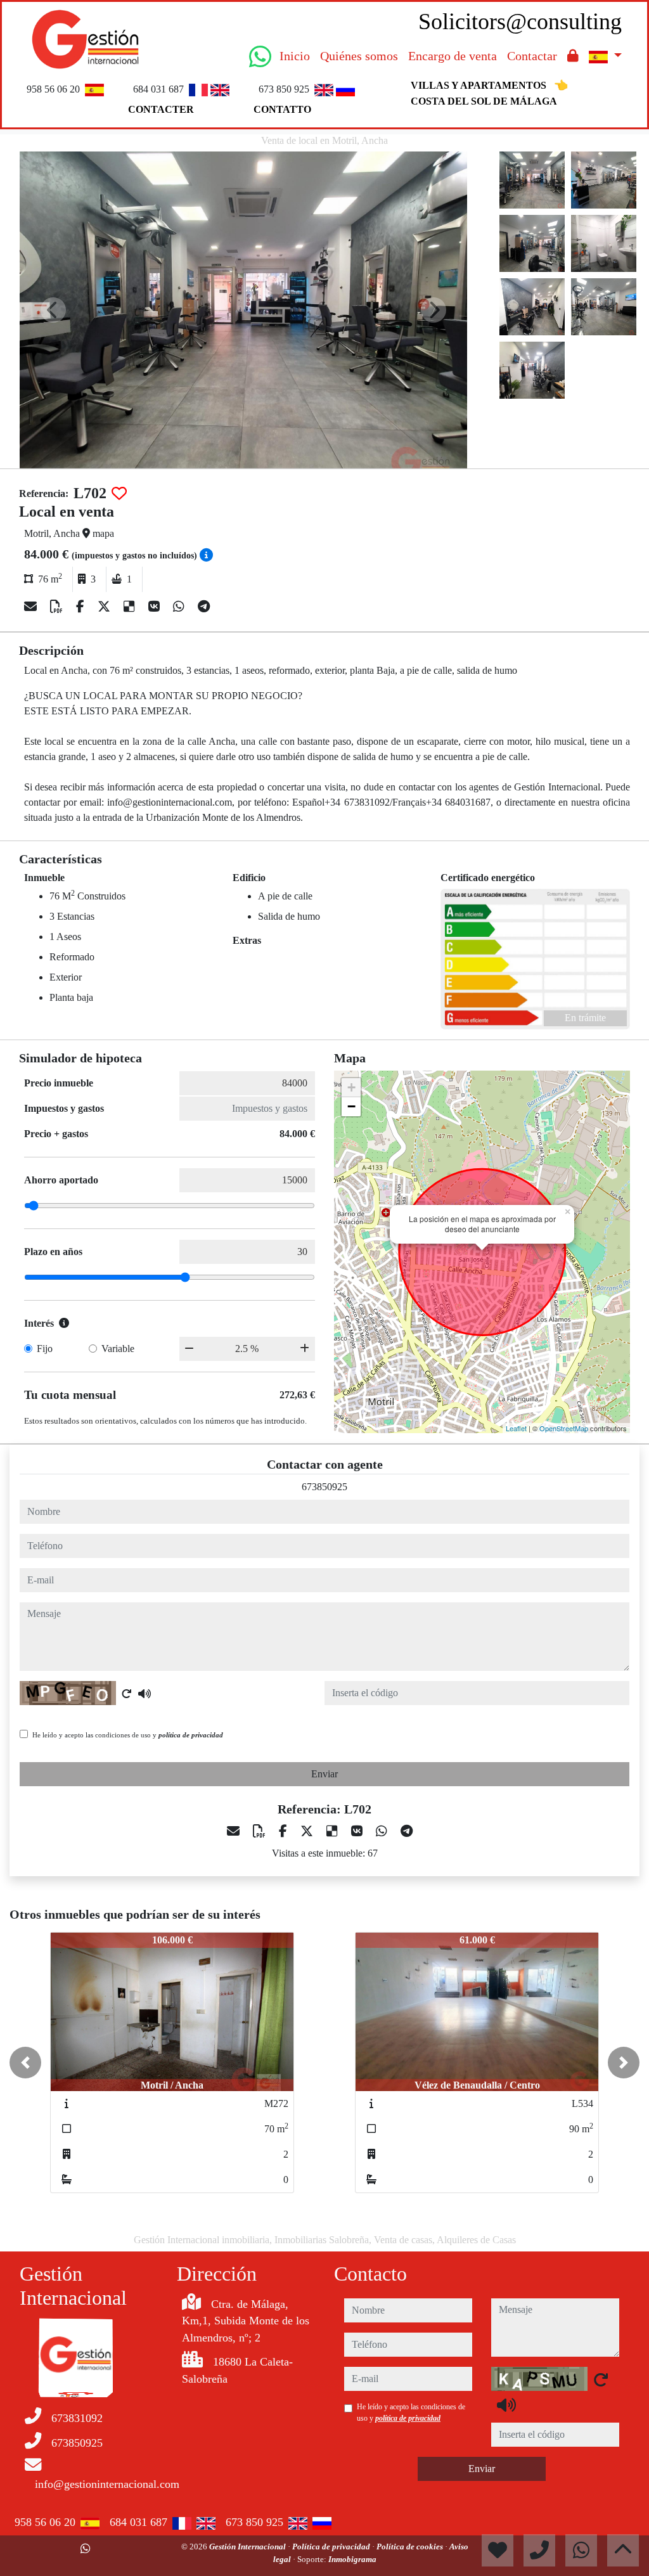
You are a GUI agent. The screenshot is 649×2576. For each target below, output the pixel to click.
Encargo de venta (453, 56)
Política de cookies (411, 2547)
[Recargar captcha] (127, 1694)
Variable (118, 1349)
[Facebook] (82, 607)
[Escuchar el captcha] (145, 1694)
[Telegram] (204, 607)
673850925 (324, 1487)
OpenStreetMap (564, 1428)
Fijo (45, 1349)
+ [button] (351, 1087)
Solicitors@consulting (520, 22)
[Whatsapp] (180, 607)
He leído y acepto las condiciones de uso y (128, 1735)
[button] (25, 2063)
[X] (106, 607)
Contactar (532, 56)
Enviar (324, 1774)
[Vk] (156, 607)
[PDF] (58, 607)
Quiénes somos (359, 56)
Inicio (295, 56)
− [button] (351, 1106)
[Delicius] (131, 607)
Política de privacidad (332, 2547)
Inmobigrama (352, 2559)
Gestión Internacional (248, 2547)
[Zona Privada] (573, 56)
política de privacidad (191, 1735)
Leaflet (516, 1428)
